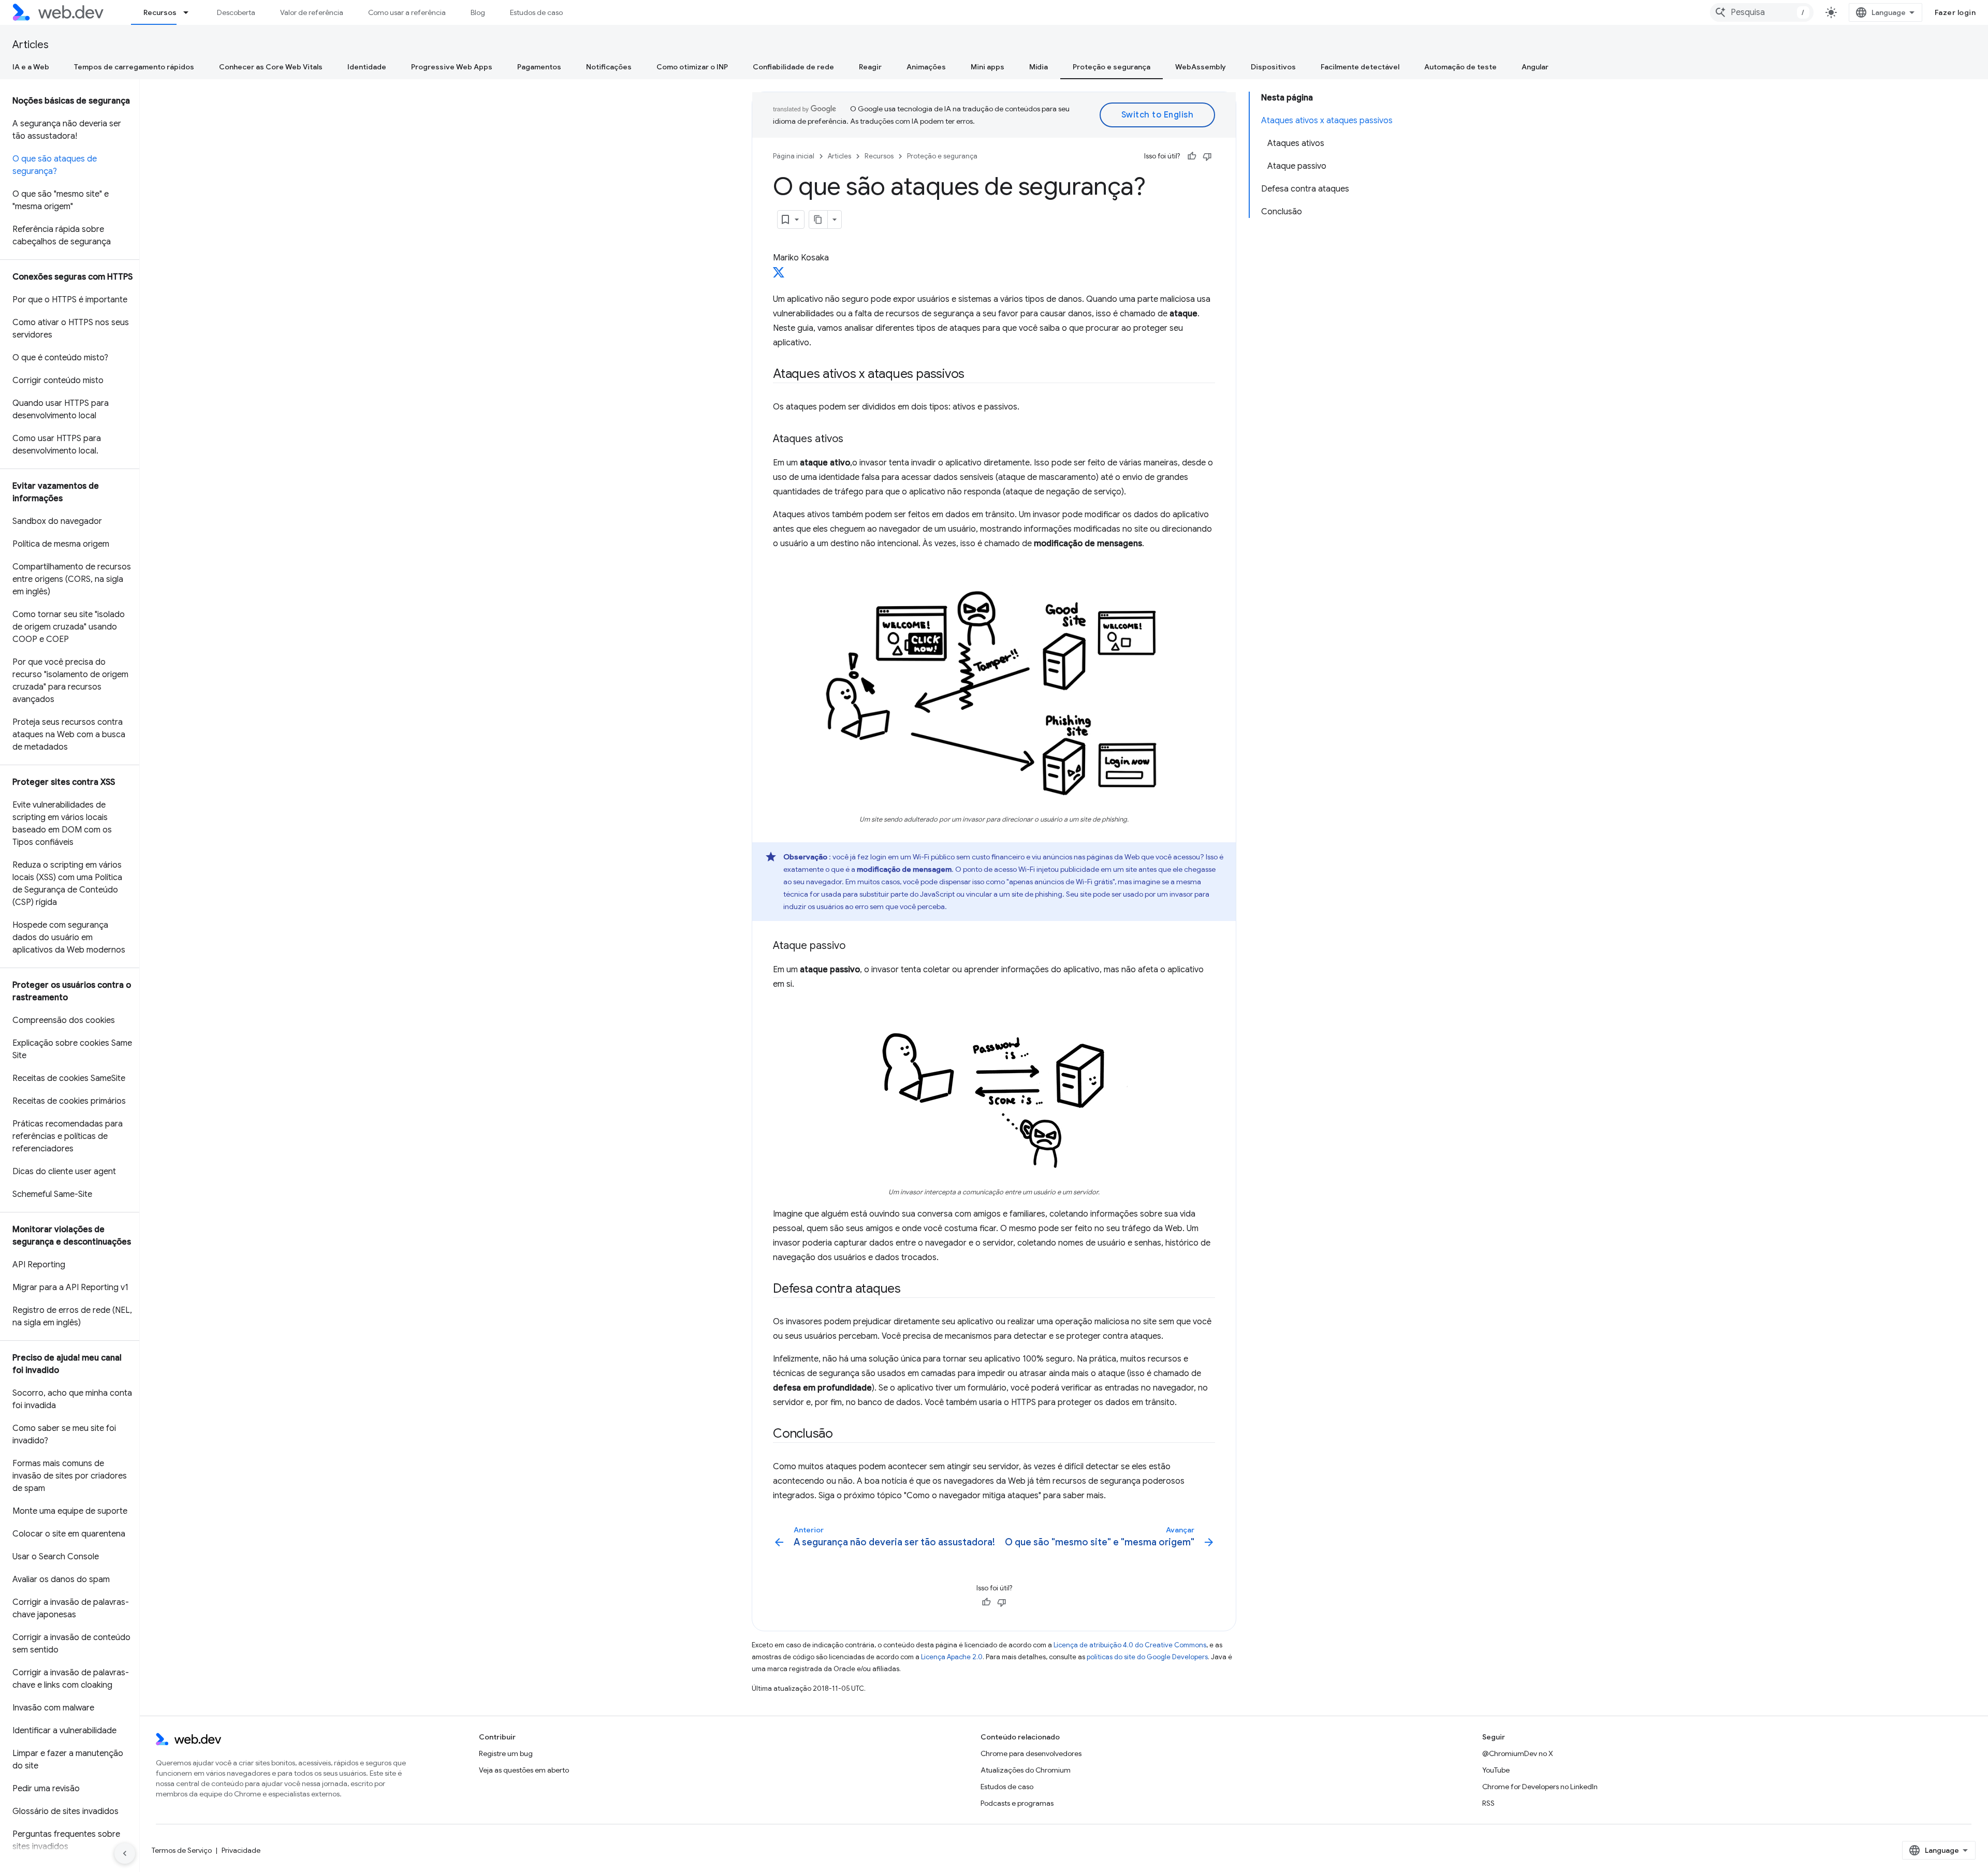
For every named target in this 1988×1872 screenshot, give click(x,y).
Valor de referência (312, 12)
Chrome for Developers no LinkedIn (1540, 1787)
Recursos (160, 12)
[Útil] (1192, 156)
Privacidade (241, 1850)
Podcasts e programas (1017, 1803)
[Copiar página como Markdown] (818, 220)
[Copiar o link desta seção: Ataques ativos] (853, 440)
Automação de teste (1460, 67)
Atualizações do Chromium (1026, 1770)
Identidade (367, 67)
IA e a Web (31, 67)
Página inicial (794, 156)
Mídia (1039, 67)
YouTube (1496, 1770)
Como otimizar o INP (692, 67)
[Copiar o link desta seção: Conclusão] (842, 1435)
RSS (1488, 1803)
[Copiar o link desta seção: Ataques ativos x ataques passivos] (974, 375)
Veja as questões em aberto (524, 1770)
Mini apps (988, 67)
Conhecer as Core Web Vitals (271, 67)
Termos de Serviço (182, 1850)
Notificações (609, 67)
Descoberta (236, 12)
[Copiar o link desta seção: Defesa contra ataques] (910, 1290)
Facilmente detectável (1360, 67)
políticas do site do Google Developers (1147, 1657)
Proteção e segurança (1112, 67)
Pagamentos (539, 67)
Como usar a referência (407, 12)
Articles (31, 45)
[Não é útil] (1207, 156)
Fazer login (1955, 12)
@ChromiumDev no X (1518, 1753)
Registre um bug (506, 1753)
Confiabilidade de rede (793, 67)
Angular (1535, 67)
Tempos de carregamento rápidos (134, 67)
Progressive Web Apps (452, 67)
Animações (926, 67)
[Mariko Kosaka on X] (779, 275)
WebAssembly (1201, 67)
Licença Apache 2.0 (952, 1657)
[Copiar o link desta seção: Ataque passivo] (855, 946)
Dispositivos (1273, 67)
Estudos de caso (536, 12)
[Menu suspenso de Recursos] (191, 12)
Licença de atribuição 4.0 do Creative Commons (1130, 1645)
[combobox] (1762, 12)
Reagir (870, 67)
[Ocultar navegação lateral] (125, 1853)
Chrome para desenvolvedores (1031, 1753)
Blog (478, 12)
